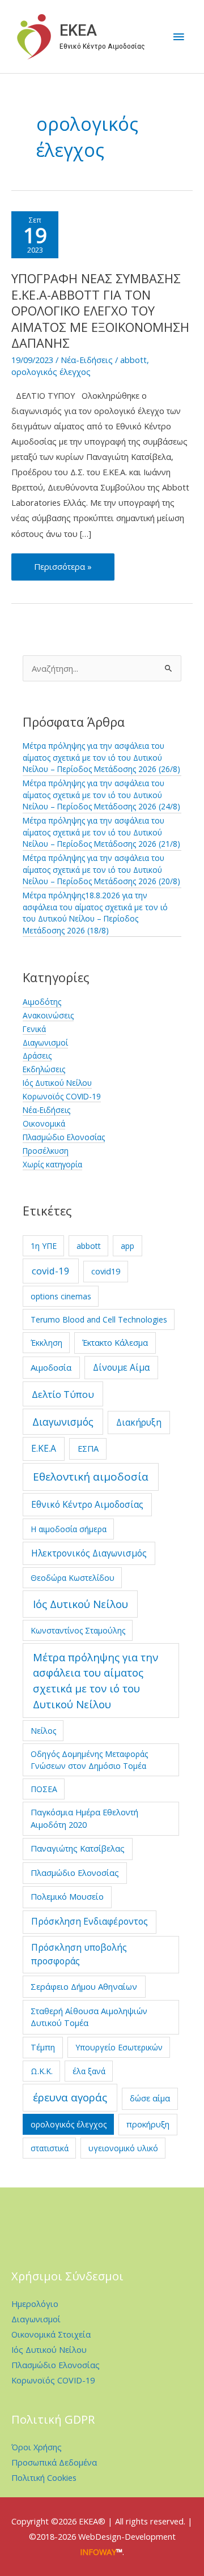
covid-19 (51, 1271)
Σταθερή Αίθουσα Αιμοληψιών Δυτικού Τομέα (89, 2017)
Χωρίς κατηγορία (52, 1164)
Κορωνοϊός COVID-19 (62, 1096)
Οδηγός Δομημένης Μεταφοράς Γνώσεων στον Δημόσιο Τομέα (89, 1760)
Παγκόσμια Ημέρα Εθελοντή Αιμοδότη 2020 (84, 1818)
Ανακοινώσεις (48, 1015)
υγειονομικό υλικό (123, 2148)
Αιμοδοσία (51, 1367)
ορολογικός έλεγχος (51, 372)
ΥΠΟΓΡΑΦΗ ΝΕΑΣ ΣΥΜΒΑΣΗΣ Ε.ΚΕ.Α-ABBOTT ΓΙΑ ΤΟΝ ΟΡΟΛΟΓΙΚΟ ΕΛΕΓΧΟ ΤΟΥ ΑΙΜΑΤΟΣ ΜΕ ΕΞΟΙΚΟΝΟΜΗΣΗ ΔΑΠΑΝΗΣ (100, 311)
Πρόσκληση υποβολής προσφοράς (79, 1954)
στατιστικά (50, 2148)
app (127, 1246)
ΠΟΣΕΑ (44, 1789)
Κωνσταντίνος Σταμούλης (78, 1630)
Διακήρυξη (139, 1422)
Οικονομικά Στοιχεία (51, 2334)
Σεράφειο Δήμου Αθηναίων (84, 1986)
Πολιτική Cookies (44, 2477)
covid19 (106, 1271)
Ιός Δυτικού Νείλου (57, 1083)
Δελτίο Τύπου (63, 1394)
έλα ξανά (89, 2071)
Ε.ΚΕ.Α (44, 1448)
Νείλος (43, 1731)
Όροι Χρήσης (37, 2447)
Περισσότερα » (67, 570)
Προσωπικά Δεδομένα (54, 2462)
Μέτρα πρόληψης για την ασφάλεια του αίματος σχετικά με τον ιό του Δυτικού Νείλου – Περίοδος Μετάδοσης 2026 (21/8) (101, 832)
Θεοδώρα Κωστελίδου (73, 1578)
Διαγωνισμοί (45, 1042)
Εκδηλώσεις (44, 1069)
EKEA (78, 31)
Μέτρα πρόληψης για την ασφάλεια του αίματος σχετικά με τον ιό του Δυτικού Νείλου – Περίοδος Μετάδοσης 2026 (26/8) (101, 757)
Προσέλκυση (46, 1151)
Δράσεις (37, 1055)
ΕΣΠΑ (88, 1448)
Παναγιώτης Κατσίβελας (78, 1848)
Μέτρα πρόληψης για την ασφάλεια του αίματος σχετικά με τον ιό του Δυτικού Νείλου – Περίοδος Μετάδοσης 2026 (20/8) (101, 869)
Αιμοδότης (42, 1002)
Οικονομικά (44, 1123)
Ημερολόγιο (35, 2304)
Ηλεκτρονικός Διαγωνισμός (89, 1553)
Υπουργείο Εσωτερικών (119, 2047)
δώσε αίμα (150, 2098)
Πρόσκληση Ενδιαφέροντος (90, 1921)
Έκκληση (46, 1343)
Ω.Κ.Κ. (42, 2071)
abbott (133, 360)
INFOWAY (98, 2552)
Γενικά (34, 1029)
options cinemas (61, 1296)
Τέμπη (43, 2047)
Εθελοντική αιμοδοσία (91, 1477)
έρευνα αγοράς (70, 2097)
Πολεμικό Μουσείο (67, 1896)
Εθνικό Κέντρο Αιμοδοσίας (87, 1504)
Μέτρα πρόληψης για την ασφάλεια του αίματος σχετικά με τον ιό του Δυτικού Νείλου (95, 1681)
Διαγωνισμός (63, 1422)
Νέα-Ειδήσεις (87, 360)
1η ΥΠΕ (44, 1246)
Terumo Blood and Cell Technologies (99, 1319)
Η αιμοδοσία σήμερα (69, 1529)
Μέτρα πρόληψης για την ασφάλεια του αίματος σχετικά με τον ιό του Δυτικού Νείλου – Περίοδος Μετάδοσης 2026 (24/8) (101, 795)
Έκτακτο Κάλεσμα (115, 1342)
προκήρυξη (148, 2124)
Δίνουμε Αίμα (121, 1367)
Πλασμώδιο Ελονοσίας (64, 1137)
